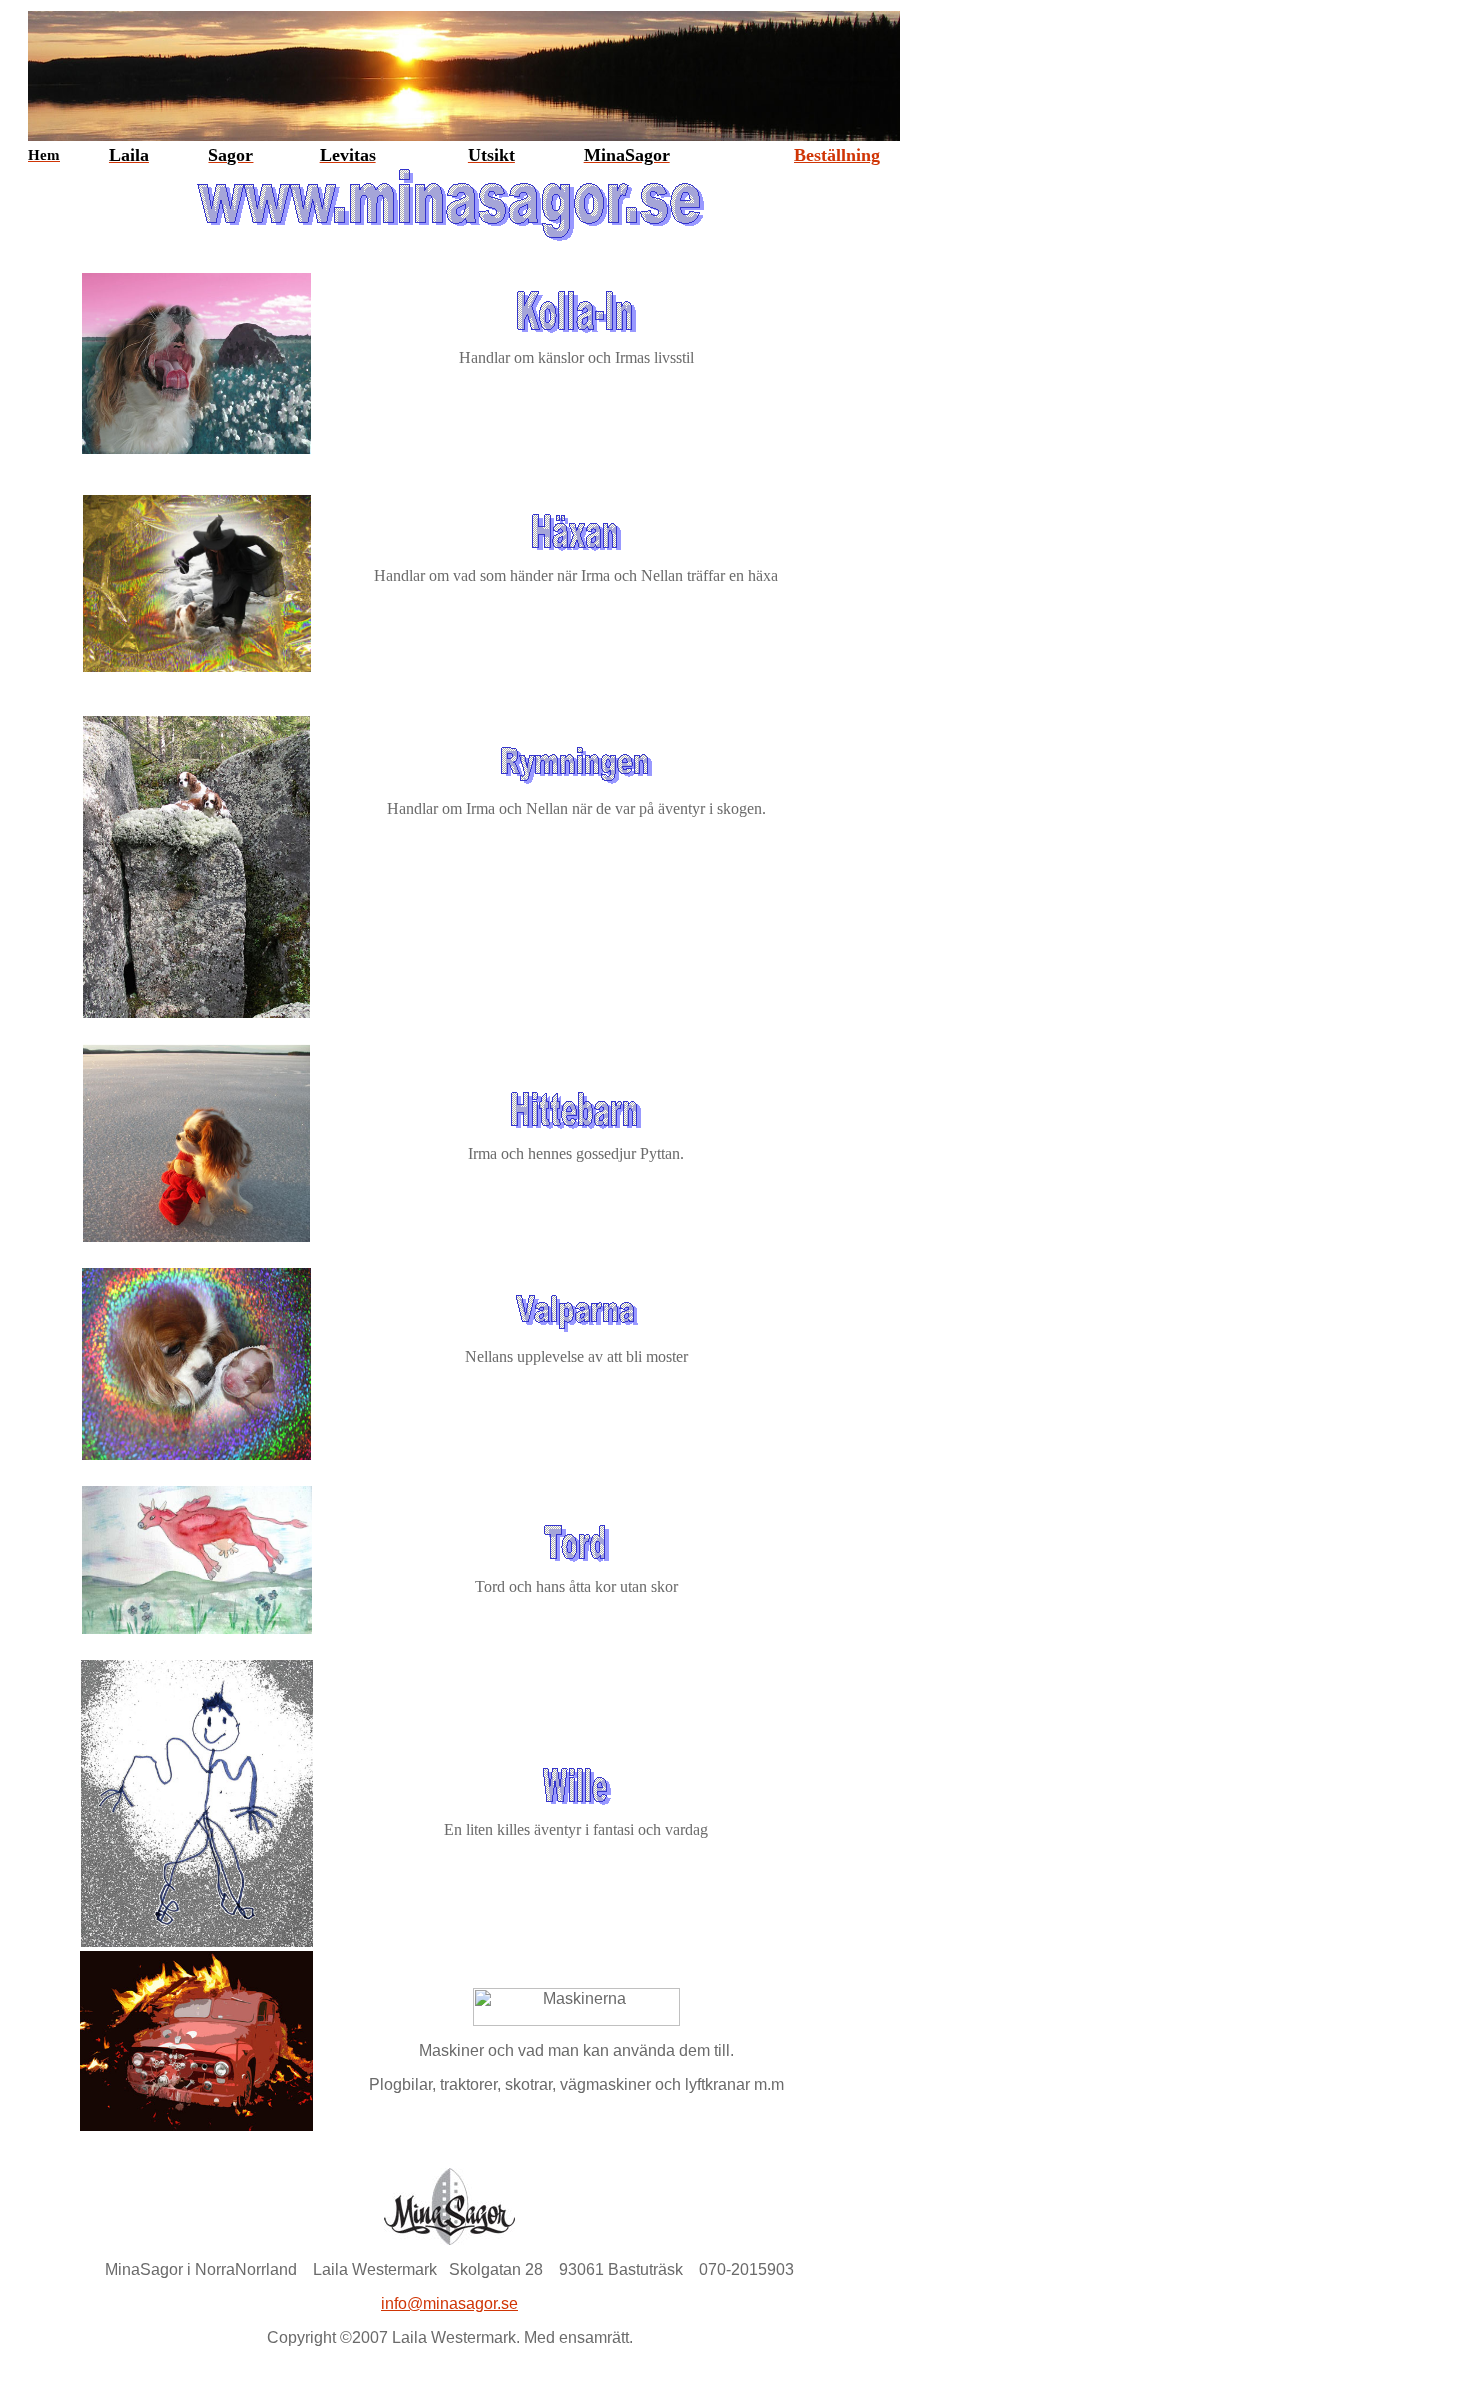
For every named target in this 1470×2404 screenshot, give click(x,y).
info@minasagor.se (449, 2303)
